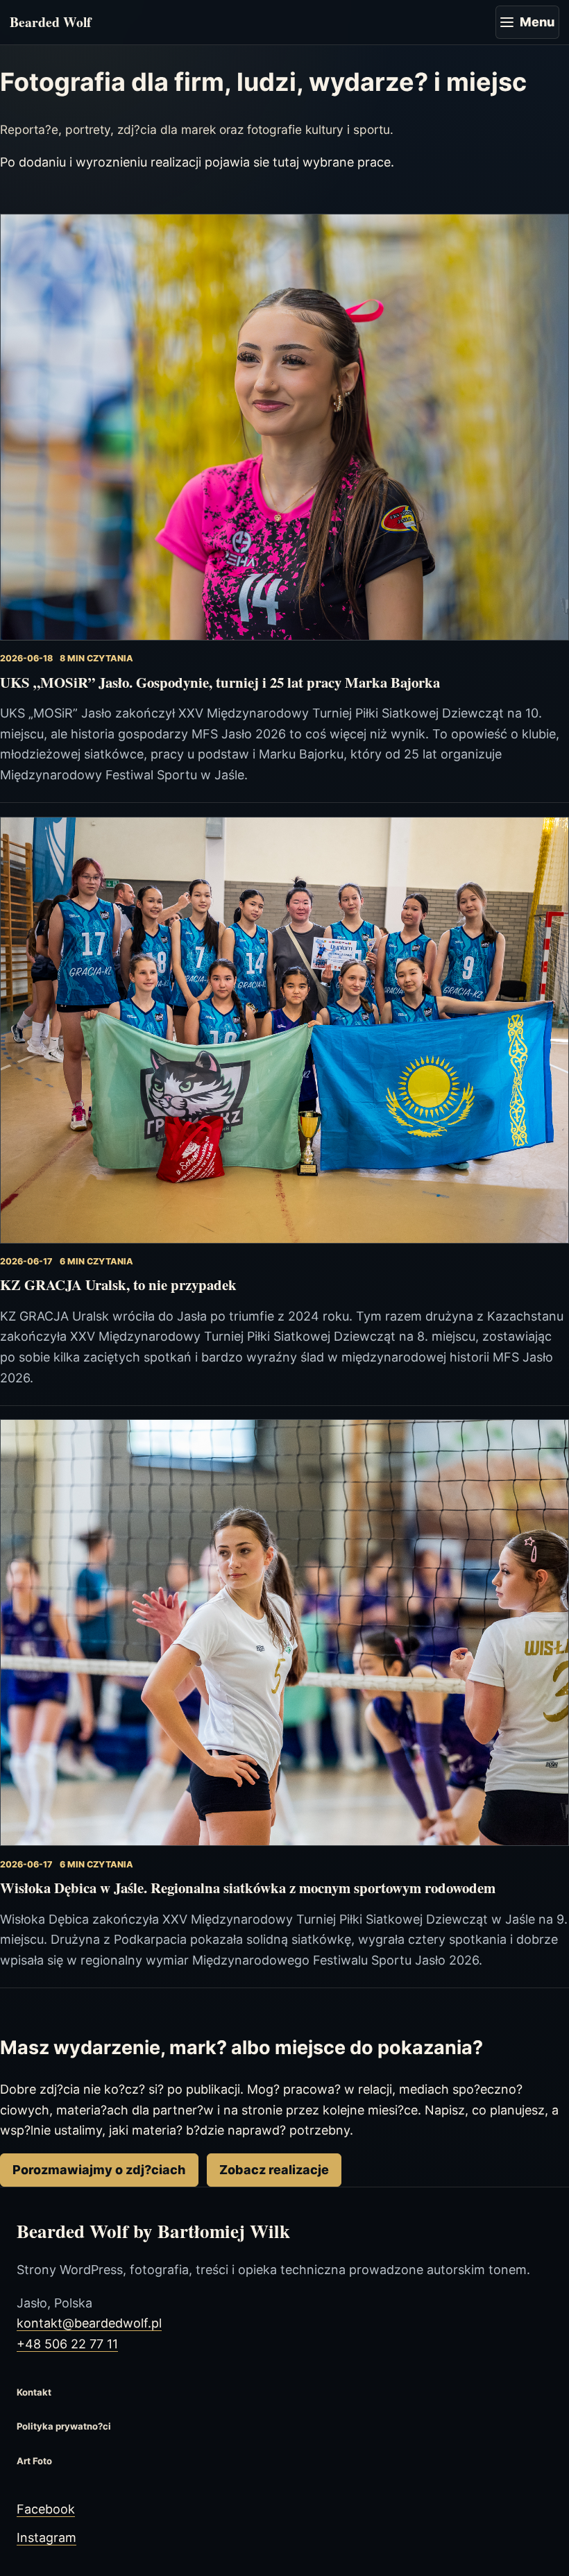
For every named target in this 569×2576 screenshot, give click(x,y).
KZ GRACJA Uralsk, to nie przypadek (118, 1285)
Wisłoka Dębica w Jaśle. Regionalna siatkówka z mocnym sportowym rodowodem (248, 1888)
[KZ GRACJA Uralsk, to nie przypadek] (284, 1030)
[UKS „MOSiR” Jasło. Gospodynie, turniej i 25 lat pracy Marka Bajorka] (284, 427)
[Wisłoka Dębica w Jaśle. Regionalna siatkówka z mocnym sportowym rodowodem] (284, 1633)
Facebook (46, 2509)
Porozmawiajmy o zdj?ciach (99, 2170)
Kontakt (34, 2392)
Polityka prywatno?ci (64, 2426)
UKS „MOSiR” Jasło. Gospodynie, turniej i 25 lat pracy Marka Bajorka (220, 682)
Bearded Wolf (51, 22)
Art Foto (34, 2461)
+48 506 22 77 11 (67, 2344)
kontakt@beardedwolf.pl (89, 2323)
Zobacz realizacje (274, 2170)
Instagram (46, 2537)
